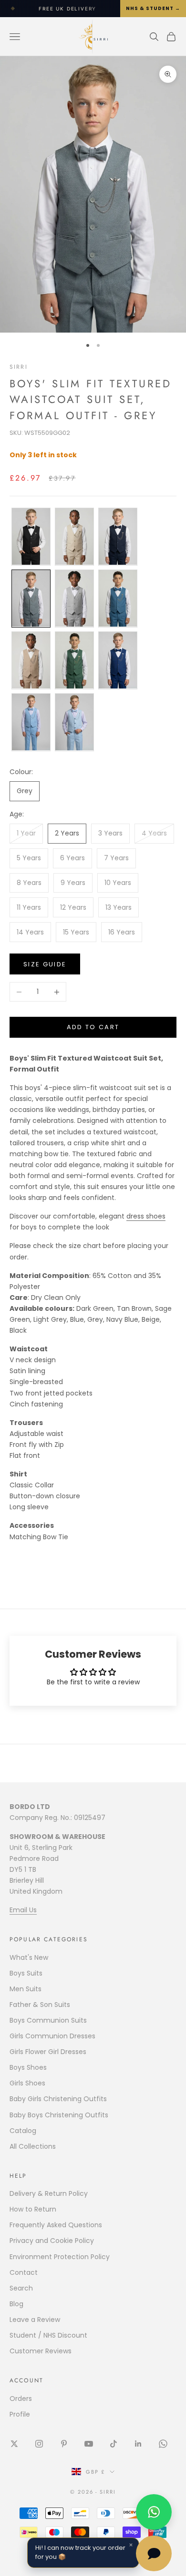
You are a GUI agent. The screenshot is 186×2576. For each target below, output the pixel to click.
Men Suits (26, 1989)
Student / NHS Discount (48, 2335)
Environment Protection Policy (60, 2257)
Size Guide (45, 964)
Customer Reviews (41, 2351)
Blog (16, 2304)
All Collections (33, 2146)
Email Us (23, 1910)
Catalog (23, 2131)
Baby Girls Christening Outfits (58, 2099)
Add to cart (93, 1027)
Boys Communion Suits (48, 2020)
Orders (21, 2399)
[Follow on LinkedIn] (138, 2444)
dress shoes (146, 1216)
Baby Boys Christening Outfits (59, 2115)
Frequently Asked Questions (56, 2225)
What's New (29, 1957)
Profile (20, 2414)
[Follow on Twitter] (14, 2444)
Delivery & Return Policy (49, 2193)
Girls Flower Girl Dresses (48, 2052)
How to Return (33, 2209)
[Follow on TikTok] (114, 2444)
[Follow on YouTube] (89, 2444)
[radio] (30, 537)
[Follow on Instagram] (39, 2444)
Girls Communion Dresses (52, 2036)
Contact (24, 2272)
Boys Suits (26, 1973)
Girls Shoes (27, 2083)
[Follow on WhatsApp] (163, 2444)
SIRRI (19, 367)
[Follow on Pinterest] (64, 2444)
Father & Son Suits (40, 2005)
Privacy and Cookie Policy (52, 2241)
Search (21, 2288)
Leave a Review (35, 2320)
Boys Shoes (28, 2067)
